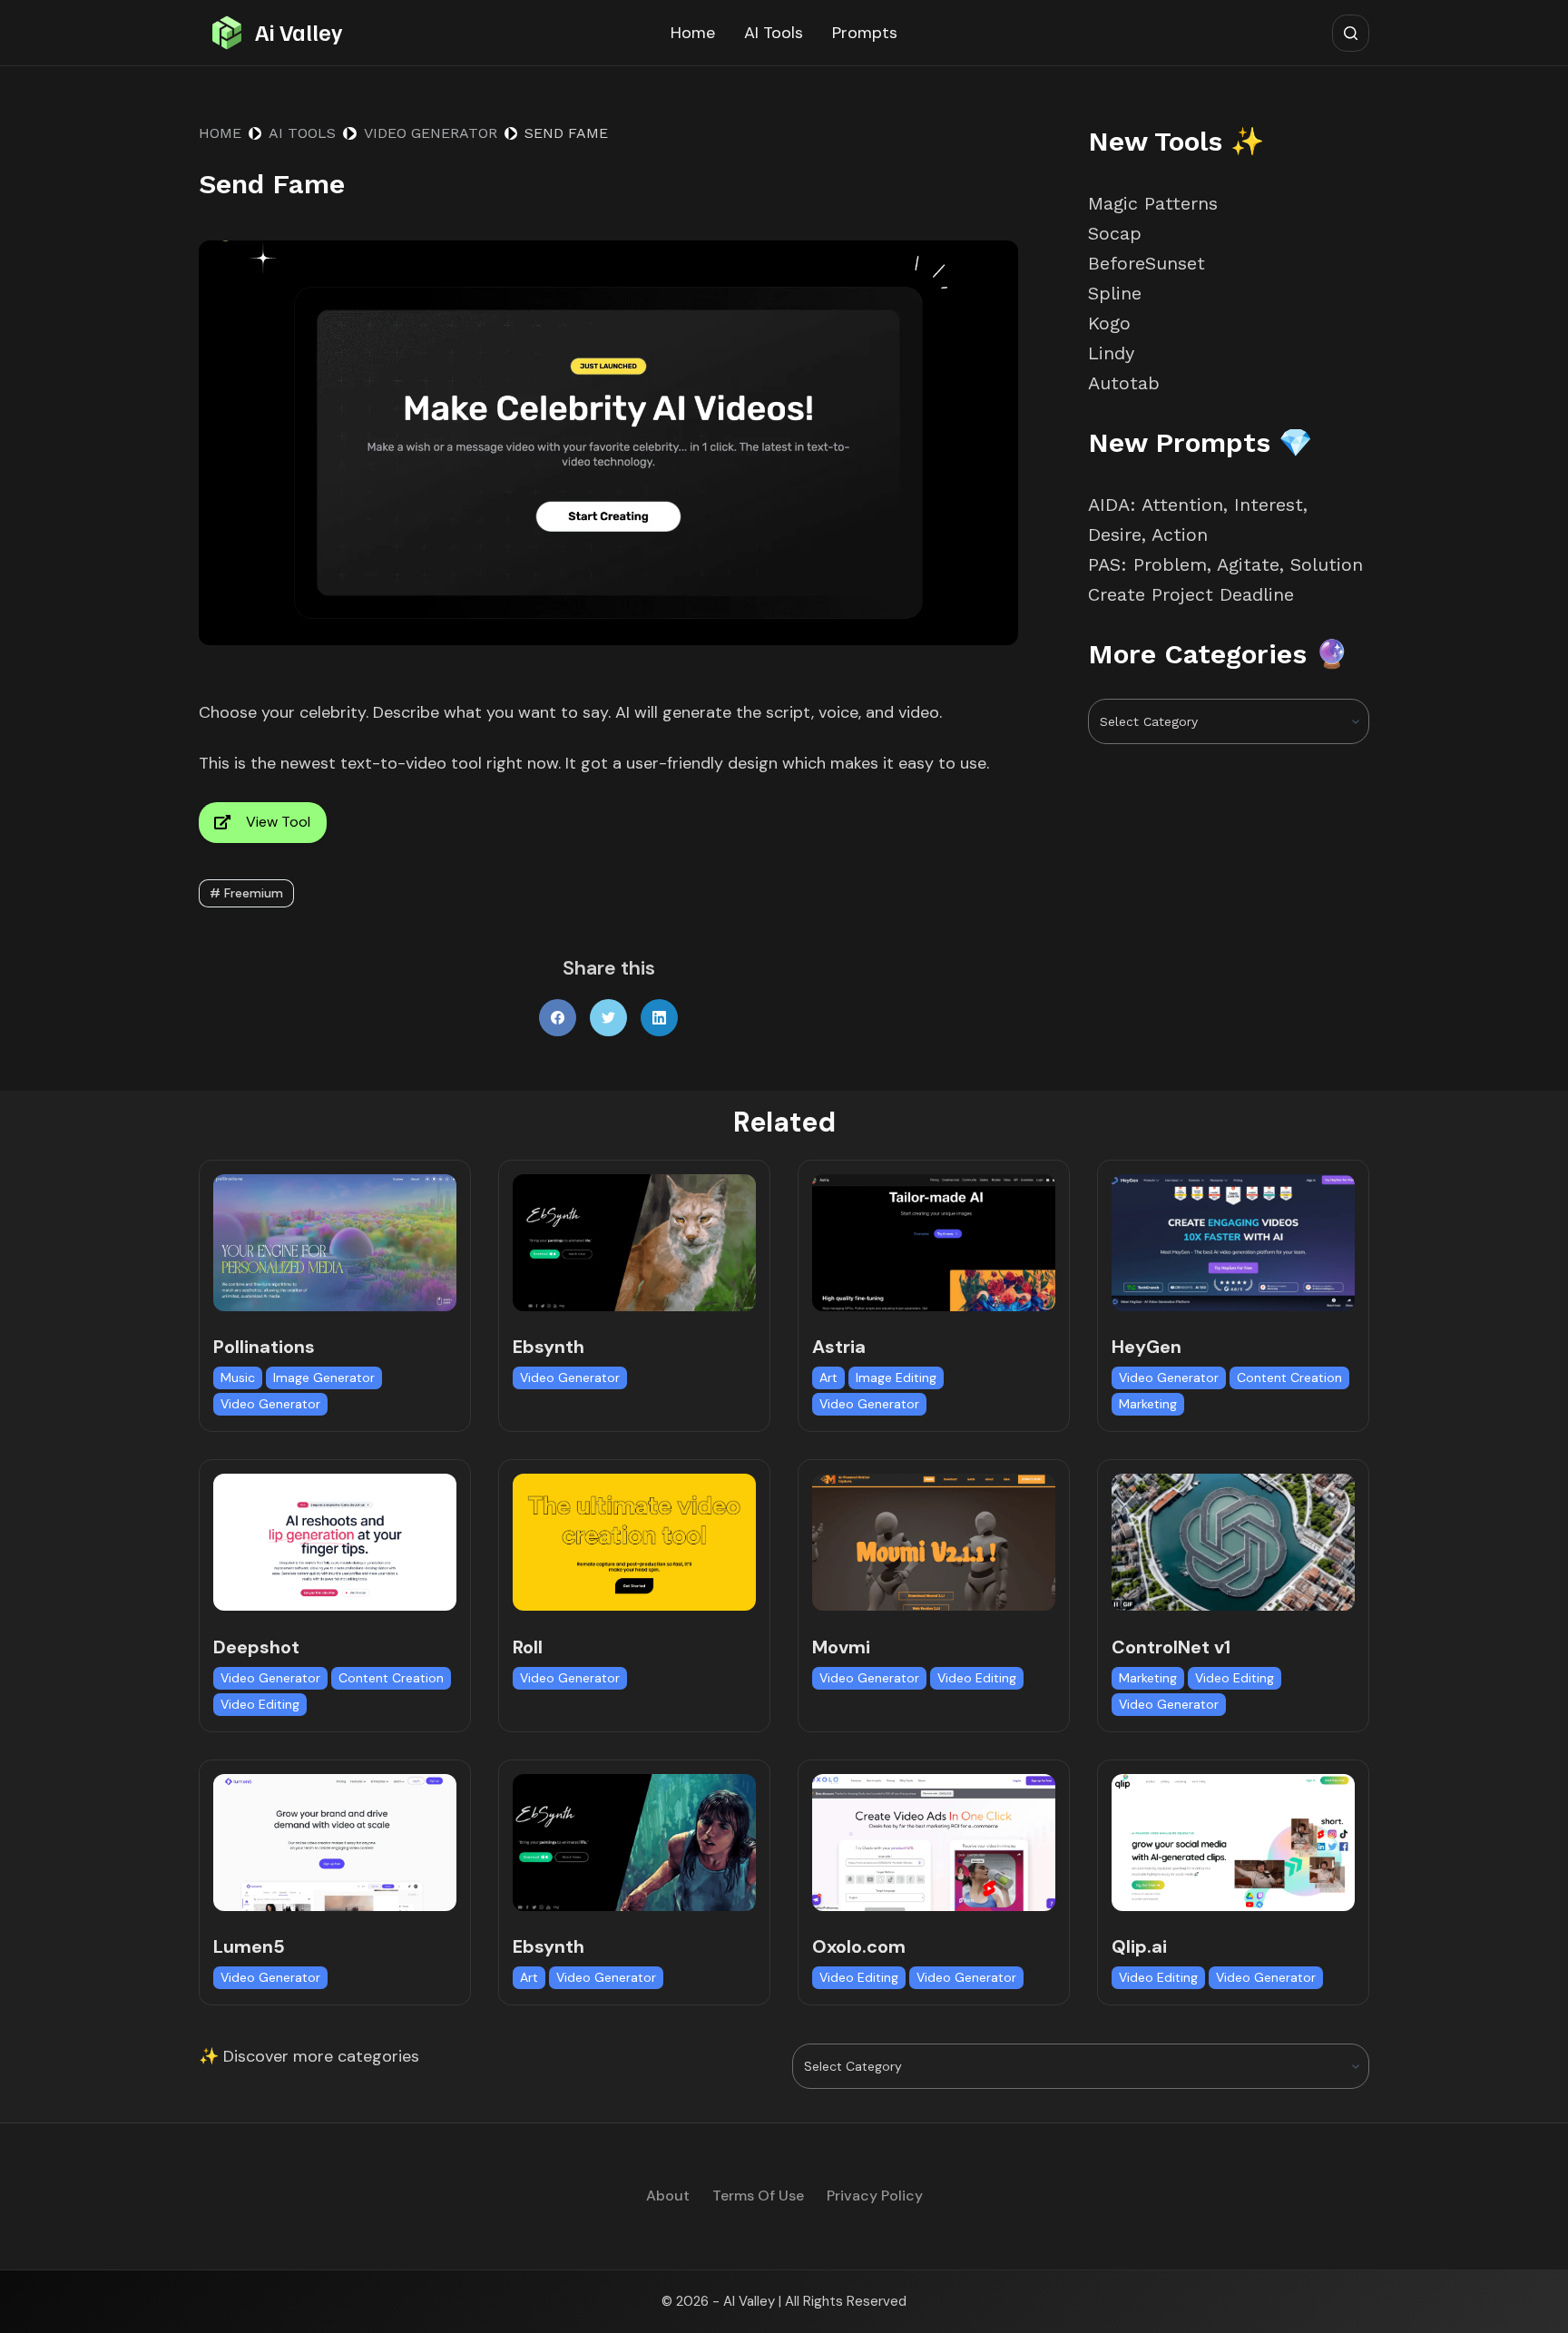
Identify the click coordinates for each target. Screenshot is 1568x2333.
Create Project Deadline (1191, 594)
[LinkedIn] (659, 1018)
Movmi (841, 1647)
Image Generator (324, 1377)
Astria (839, 1347)
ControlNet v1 (1171, 1647)
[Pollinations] (335, 1243)
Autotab (1124, 383)
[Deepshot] (335, 1542)
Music (238, 1377)
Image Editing (896, 1377)
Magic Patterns (1153, 203)
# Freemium (246, 893)
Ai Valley (299, 32)
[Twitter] (608, 1018)
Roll (528, 1647)
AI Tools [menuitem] (774, 33)
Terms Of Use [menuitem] (758, 2196)
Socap (1115, 233)
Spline (1115, 293)
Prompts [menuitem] (865, 33)
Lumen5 (249, 1946)
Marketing (1148, 1404)
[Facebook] (558, 1018)
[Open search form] (1351, 33)
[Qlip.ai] (1233, 1843)
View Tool (278, 822)
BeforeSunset (1147, 263)
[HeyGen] (1233, 1243)
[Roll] (634, 1542)
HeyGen (1147, 1347)
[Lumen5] (335, 1843)
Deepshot (256, 1647)
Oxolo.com (859, 1946)
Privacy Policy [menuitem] (875, 2196)
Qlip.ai (1139, 1946)
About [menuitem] (668, 2196)
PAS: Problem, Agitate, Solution (1225, 564)
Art (828, 1377)
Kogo (1109, 323)
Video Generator (270, 1404)
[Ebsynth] (634, 1243)
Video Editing (260, 1704)
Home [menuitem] (693, 33)
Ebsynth (549, 1347)
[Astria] (934, 1243)
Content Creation (1289, 1377)
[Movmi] (934, 1542)
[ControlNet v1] (1233, 1542)
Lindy (1114, 353)
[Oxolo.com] (934, 1843)
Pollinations (264, 1347)
